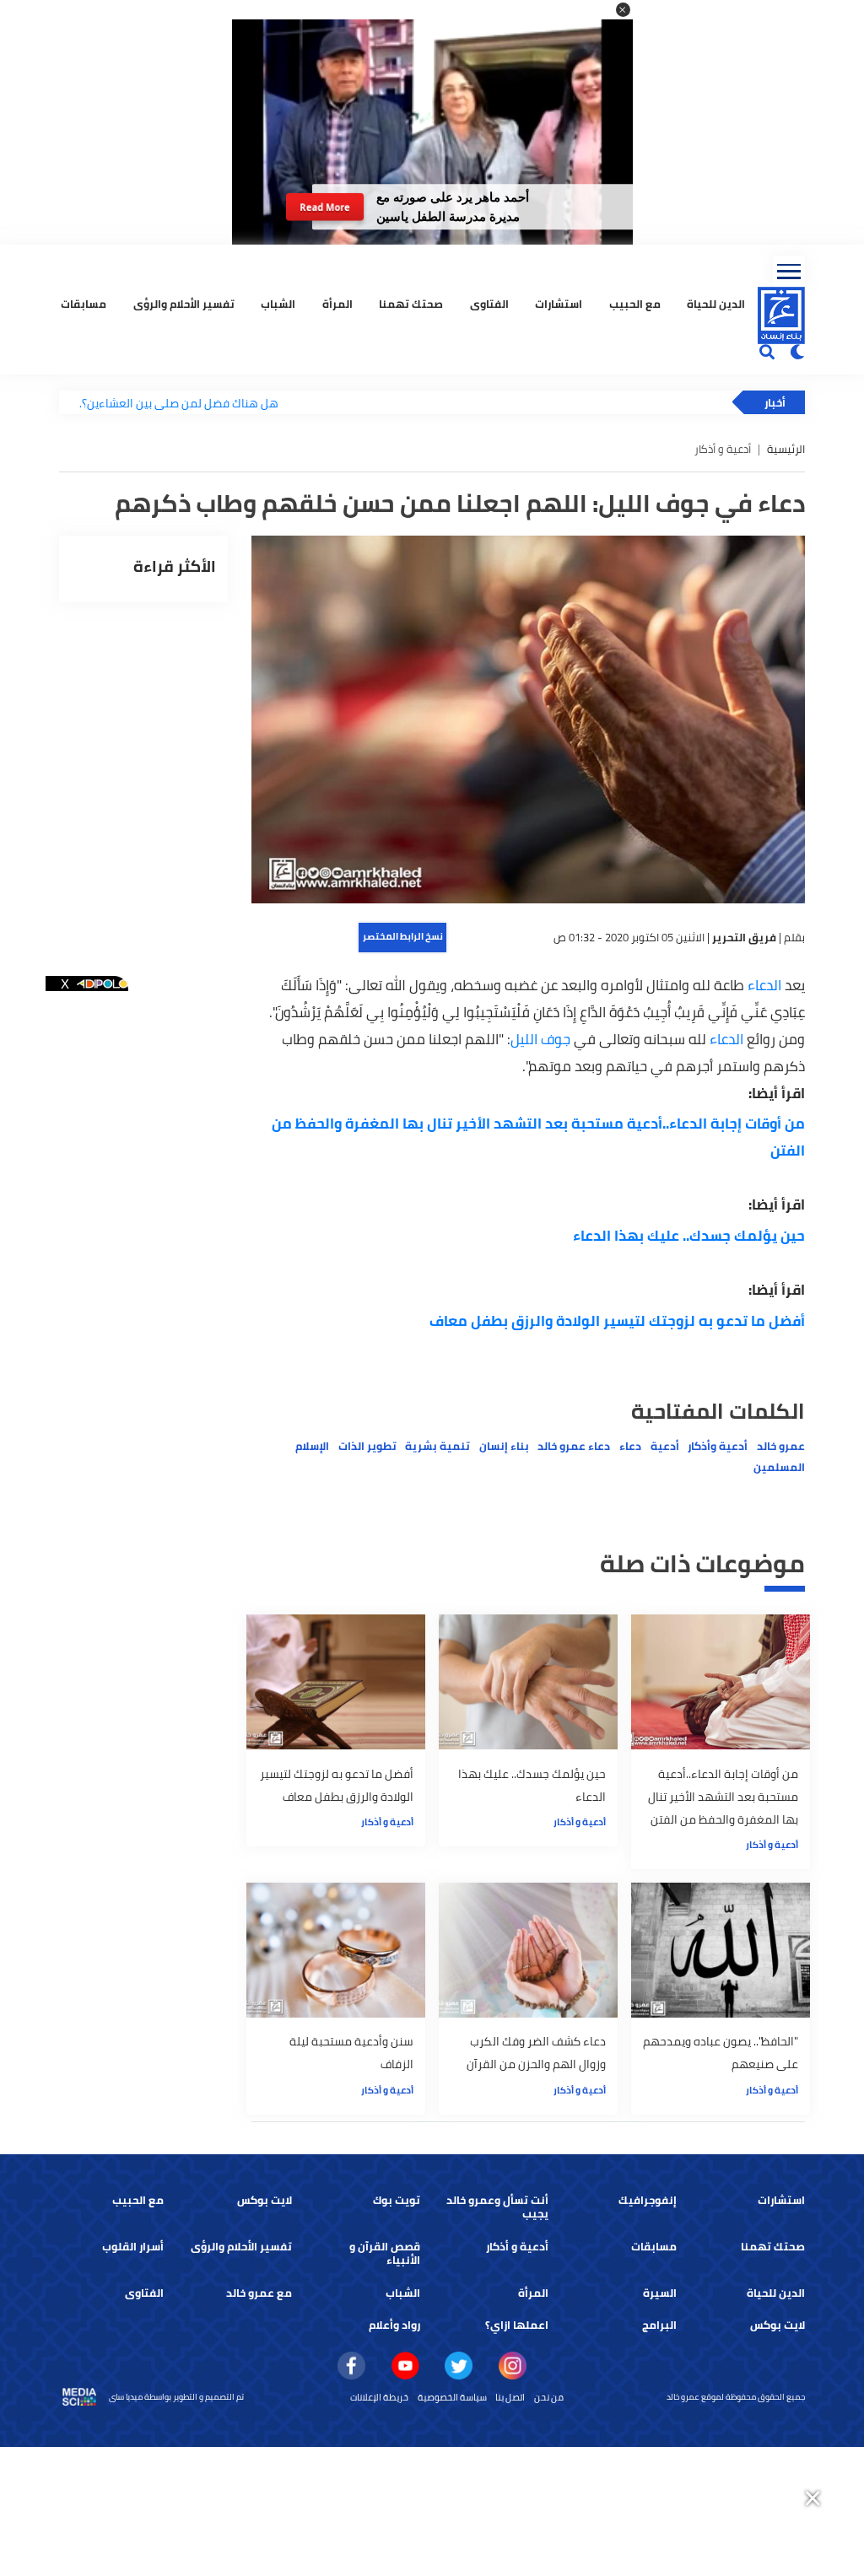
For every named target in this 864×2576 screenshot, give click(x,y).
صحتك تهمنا (411, 304)
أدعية (665, 1446)
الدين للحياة (716, 304)
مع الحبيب (635, 304)
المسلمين (779, 1467)
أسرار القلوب (133, 2247)
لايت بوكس (265, 2200)
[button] (623, 10)
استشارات (559, 304)
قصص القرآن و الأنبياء (385, 2253)
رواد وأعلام (394, 2325)
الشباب (278, 304)
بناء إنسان (504, 1446)
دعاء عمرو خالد (574, 1446)
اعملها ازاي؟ (517, 2325)
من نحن (549, 2397)
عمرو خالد (781, 1446)
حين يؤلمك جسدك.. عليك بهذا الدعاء (689, 1236)
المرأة (337, 304)
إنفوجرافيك (648, 2200)
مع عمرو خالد (259, 2293)
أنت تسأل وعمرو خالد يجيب (497, 2207)
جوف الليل (540, 1039)
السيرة (660, 2293)
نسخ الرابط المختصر (403, 936)
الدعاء (763, 985)
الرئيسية (786, 449)
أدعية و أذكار (772, 1845)
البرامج (659, 2325)
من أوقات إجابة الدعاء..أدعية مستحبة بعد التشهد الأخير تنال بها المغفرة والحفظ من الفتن (538, 1137)
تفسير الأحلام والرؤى (184, 304)
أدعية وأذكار (718, 1446)
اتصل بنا (510, 2397)
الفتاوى (489, 304)
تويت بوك (397, 2200)
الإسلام (312, 1446)
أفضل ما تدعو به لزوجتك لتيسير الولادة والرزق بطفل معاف (617, 1321)
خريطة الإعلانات (379, 2397)
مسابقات (84, 304)
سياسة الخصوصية (452, 2397)
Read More (325, 207)
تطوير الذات (367, 1446)
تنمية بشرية (437, 1446)
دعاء (630, 1446)
